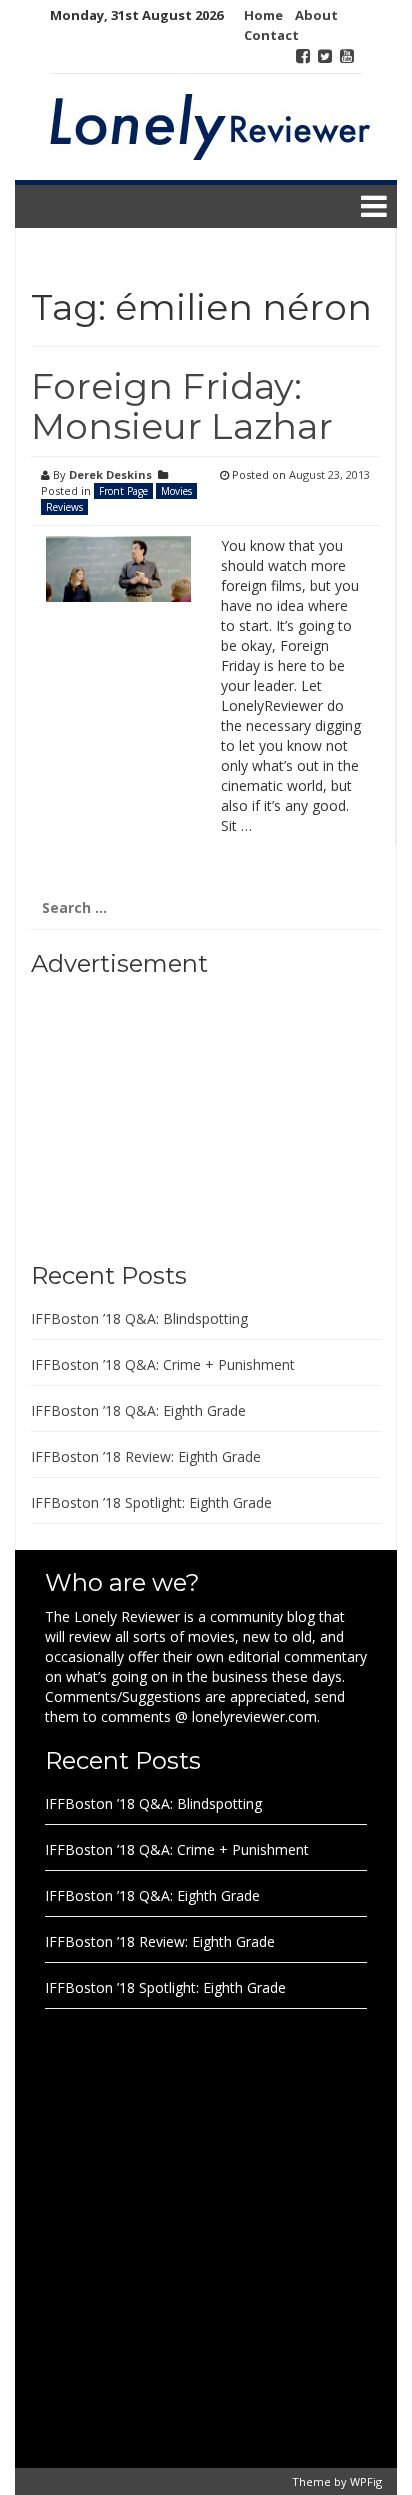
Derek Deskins (110, 474)
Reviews (64, 507)
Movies (176, 491)
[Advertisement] (156, 1112)
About (316, 15)
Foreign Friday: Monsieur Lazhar (182, 406)
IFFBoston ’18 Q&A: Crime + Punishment (163, 1364)
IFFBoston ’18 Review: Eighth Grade (146, 1456)
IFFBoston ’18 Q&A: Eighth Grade (138, 1410)
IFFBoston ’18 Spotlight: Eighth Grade (151, 1502)
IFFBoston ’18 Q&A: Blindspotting (139, 1318)
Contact (271, 35)
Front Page (123, 491)
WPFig (366, 2481)
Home (263, 15)
